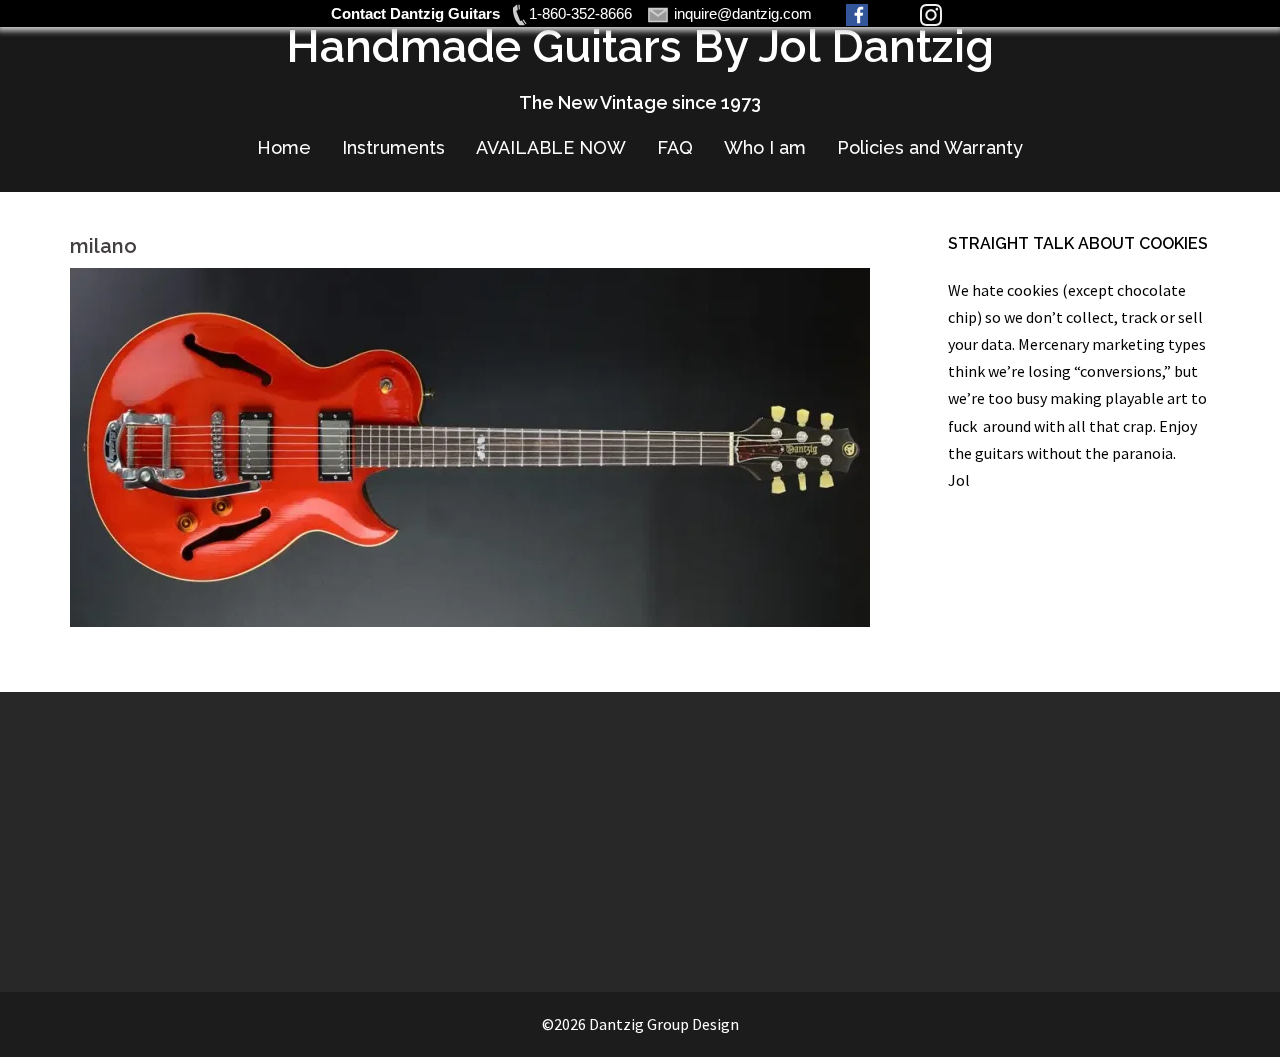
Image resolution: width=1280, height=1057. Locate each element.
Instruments (393, 147)
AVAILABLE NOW (551, 147)
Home (284, 147)
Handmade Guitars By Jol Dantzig (640, 46)
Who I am (765, 147)
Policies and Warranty (930, 147)
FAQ (675, 147)
